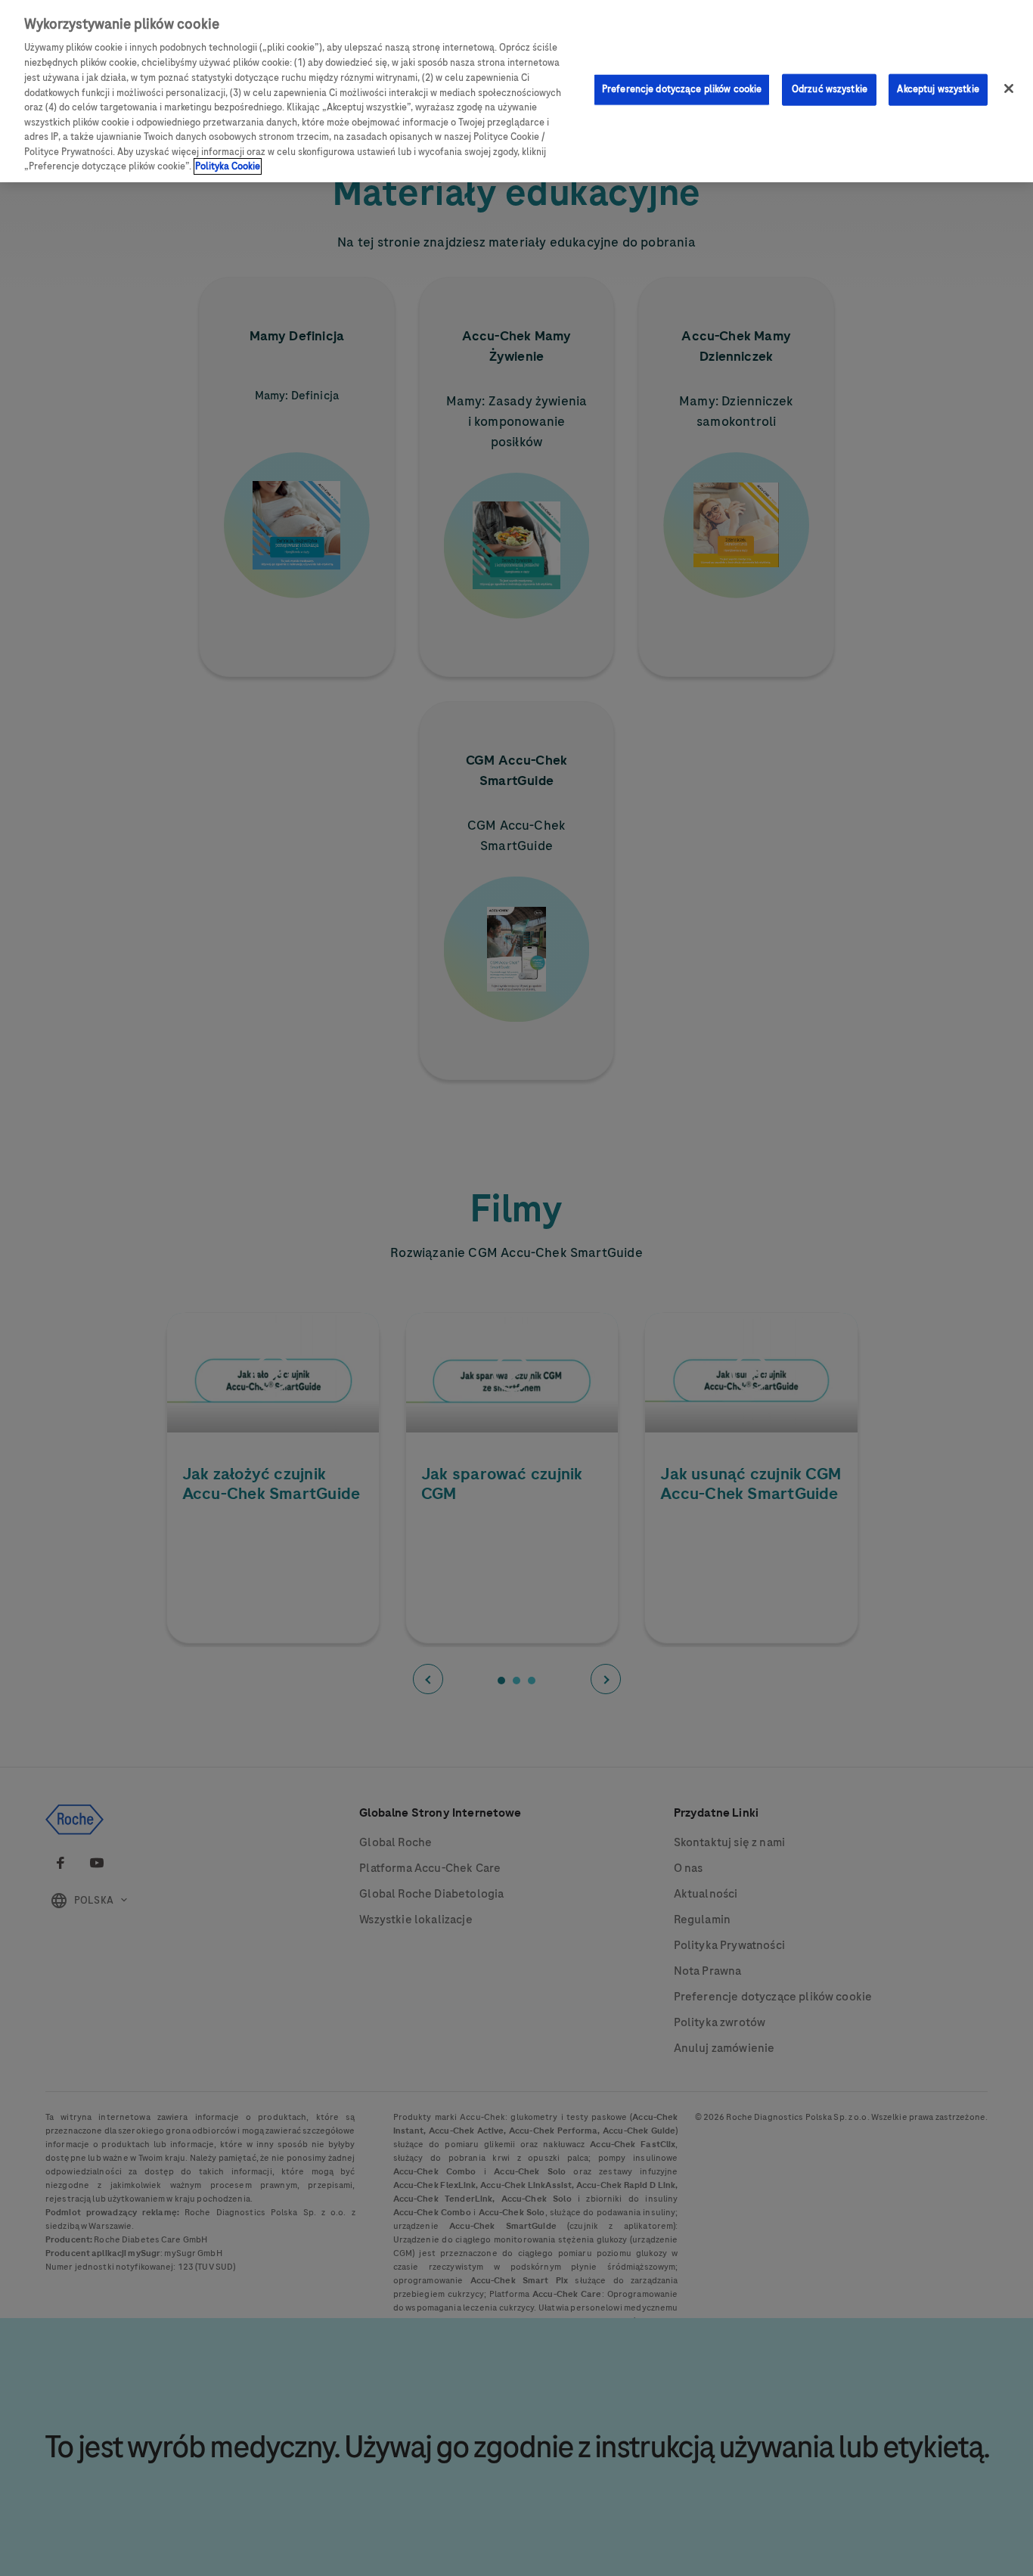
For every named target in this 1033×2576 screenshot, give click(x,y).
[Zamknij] (1009, 88)
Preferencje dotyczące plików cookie (682, 89)
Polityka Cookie (228, 166)
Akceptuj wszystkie (938, 89)
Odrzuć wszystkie (830, 89)
